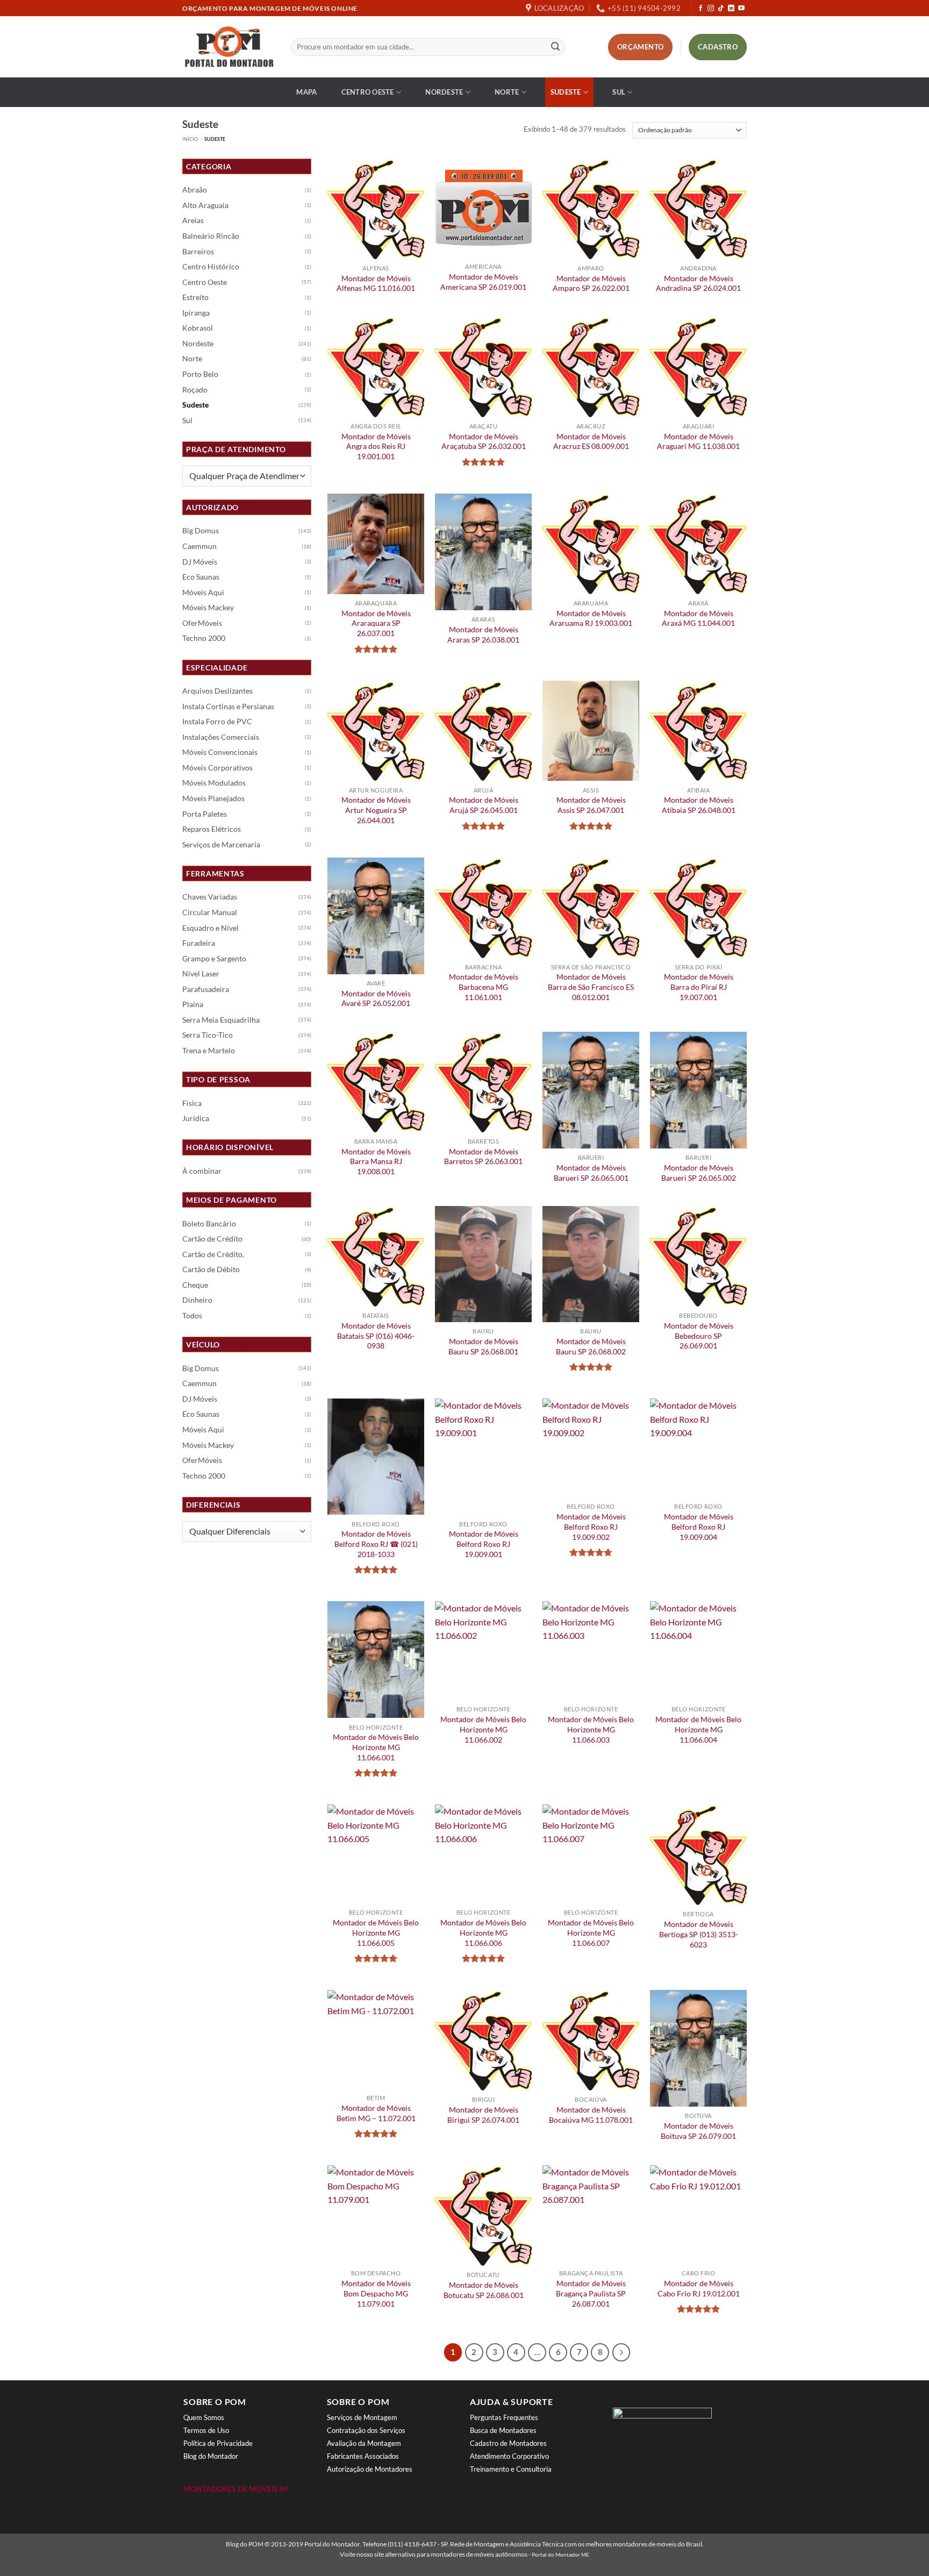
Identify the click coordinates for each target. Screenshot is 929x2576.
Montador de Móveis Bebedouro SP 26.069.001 (699, 1336)
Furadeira (199, 943)
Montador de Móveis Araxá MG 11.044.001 (698, 618)
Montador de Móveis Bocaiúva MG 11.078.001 (591, 2115)
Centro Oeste (368, 92)
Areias (193, 220)
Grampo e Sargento (214, 959)
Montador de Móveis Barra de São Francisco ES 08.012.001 (591, 987)
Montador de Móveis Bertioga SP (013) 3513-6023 (699, 1934)
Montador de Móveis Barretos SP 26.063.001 (483, 1157)
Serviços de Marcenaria (221, 845)
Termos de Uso (206, 2430)
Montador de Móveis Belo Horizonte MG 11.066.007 (591, 1932)
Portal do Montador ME (560, 2554)
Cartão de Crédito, (213, 1254)
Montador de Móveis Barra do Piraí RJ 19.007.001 (699, 987)
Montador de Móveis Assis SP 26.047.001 (591, 805)
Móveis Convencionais (220, 752)
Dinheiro (197, 1300)
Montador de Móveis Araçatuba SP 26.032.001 (484, 441)
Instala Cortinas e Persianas (228, 707)
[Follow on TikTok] (721, 9)
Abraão (195, 190)
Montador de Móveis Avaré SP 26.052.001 (376, 998)
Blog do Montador (211, 2456)
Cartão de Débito (211, 1269)
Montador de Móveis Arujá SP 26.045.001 (484, 805)
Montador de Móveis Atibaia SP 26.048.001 (699, 805)
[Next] (621, 2352)
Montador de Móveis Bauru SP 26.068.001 (483, 1346)
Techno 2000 (204, 638)
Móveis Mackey (208, 608)
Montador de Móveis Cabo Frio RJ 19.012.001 (699, 2288)
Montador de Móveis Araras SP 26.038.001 (483, 634)
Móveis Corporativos (217, 768)
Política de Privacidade (218, 2443)
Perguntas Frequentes (504, 2417)
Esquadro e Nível (210, 928)
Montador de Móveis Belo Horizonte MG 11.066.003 (591, 1729)
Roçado (195, 390)
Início (190, 139)
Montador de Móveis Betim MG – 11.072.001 (376, 2113)
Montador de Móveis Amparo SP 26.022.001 (591, 283)
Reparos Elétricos (212, 829)
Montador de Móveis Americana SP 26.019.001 (483, 282)
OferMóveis (202, 623)
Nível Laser (201, 974)
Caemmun (199, 546)
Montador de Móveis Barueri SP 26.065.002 (699, 1173)
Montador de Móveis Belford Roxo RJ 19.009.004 (699, 1526)
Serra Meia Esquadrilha (221, 1020)
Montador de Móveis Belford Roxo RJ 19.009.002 (591, 1526)
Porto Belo (200, 374)
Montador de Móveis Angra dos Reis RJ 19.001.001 (376, 446)
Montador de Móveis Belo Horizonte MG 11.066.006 (483, 1932)
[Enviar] (555, 47)
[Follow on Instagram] (711, 9)
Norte (507, 92)
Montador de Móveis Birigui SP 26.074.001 (483, 2115)
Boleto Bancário (209, 1224)
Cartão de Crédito (212, 1239)
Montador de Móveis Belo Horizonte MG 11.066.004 (698, 1729)
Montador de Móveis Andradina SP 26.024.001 (698, 283)
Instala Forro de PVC (217, 722)
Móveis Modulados (214, 783)
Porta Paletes (205, 814)
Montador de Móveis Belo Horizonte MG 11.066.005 (376, 1932)
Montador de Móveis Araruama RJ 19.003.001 (591, 618)
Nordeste (444, 92)
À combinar (202, 1171)
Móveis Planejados (213, 798)
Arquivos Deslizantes (217, 691)
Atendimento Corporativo (509, 2456)
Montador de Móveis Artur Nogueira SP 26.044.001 (376, 810)
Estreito (195, 297)
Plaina (193, 1004)
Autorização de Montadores (370, 2469)
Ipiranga (196, 313)
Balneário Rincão (211, 236)
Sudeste (566, 92)
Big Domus (201, 531)
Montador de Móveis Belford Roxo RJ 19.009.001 (484, 1544)
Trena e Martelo (209, 1051)
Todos (192, 1316)
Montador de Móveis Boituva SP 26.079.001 (698, 2131)
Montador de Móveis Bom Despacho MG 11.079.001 (376, 2293)
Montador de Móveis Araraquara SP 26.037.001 (376, 623)
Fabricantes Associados (363, 2456)
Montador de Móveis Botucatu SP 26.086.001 (484, 2290)
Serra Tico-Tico (208, 1035)
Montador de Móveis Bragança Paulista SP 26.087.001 (591, 2293)
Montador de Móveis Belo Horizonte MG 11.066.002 (483, 1729)
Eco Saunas (201, 577)
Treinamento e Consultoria (511, 2469)
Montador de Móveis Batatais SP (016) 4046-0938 (376, 1336)
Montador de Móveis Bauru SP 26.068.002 (591, 1346)
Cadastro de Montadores (508, 2443)
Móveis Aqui (203, 593)
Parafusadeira (206, 989)
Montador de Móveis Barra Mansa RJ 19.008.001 (376, 1161)
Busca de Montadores (503, 2430)
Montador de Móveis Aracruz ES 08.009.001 (591, 441)
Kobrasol (198, 328)
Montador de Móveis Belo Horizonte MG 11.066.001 (376, 1747)
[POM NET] (228, 47)
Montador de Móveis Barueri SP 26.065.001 (591, 1173)
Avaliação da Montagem (364, 2443)
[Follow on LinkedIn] (731, 9)
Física (192, 1103)
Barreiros (198, 252)
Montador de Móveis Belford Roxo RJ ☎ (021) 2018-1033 (376, 1544)
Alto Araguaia (205, 205)
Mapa (306, 92)
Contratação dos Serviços (366, 2430)
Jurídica (196, 1118)
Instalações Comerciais (221, 737)
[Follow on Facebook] (701, 9)
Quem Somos (204, 2417)
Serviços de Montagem (362, 2417)
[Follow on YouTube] (741, 9)
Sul (619, 92)
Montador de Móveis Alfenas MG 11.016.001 (376, 283)
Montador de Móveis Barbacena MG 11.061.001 (484, 987)
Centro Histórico (211, 267)
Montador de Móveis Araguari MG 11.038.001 (698, 441)
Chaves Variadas (210, 897)
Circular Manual (210, 912)
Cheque (195, 1285)
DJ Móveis (200, 562)
